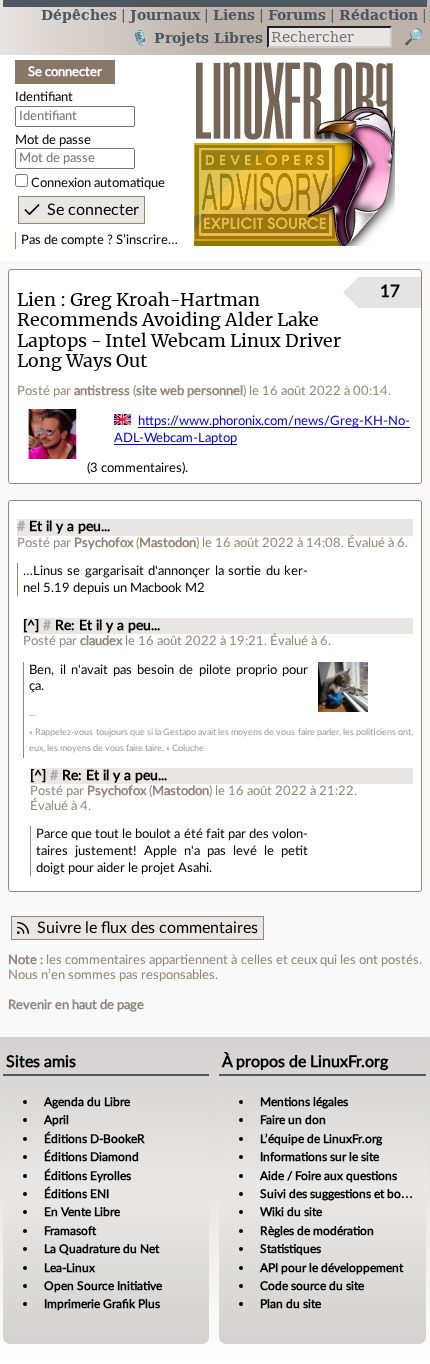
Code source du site (312, 1286)
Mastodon (167, 543)
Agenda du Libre (87, 1102)
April (56, 1120)
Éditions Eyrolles (87, 1176)
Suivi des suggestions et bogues (342, 1194)
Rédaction (378, 14)
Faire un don (293, 1120)
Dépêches (79, 14)
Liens (234, 14)
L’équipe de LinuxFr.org (321, 1139)
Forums (297, 14)
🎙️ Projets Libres (197, 37)
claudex (101, 641)
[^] (31, 626)
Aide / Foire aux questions (328, 1176)
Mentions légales (304, 1102)
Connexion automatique (98, 183)
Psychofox (103, 543)
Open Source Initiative (103, 1286)
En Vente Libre (82, 1212)
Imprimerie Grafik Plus (102, 1304)
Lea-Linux (69, 1268)
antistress (102, 391)
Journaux (165, 14)
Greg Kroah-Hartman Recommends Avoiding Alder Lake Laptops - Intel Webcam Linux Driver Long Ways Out (179, 330)
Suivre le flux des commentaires (147, 928)
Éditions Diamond (91, 1157)
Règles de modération (317, 1231)
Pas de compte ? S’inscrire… (99, 240)
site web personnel (189, 391)
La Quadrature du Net (101, 1249)
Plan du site (290, 1304)
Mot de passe (53, 140)
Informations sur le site (319, 1157)
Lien (36, 299)
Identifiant (44, 97)
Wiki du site (291, 1212)
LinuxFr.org (294, 143)
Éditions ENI (76, 1194)
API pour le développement (331, 1268)
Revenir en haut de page (76, 1005)
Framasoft (70, 1231)
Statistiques (290, 1249)
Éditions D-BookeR (94, 1139)
